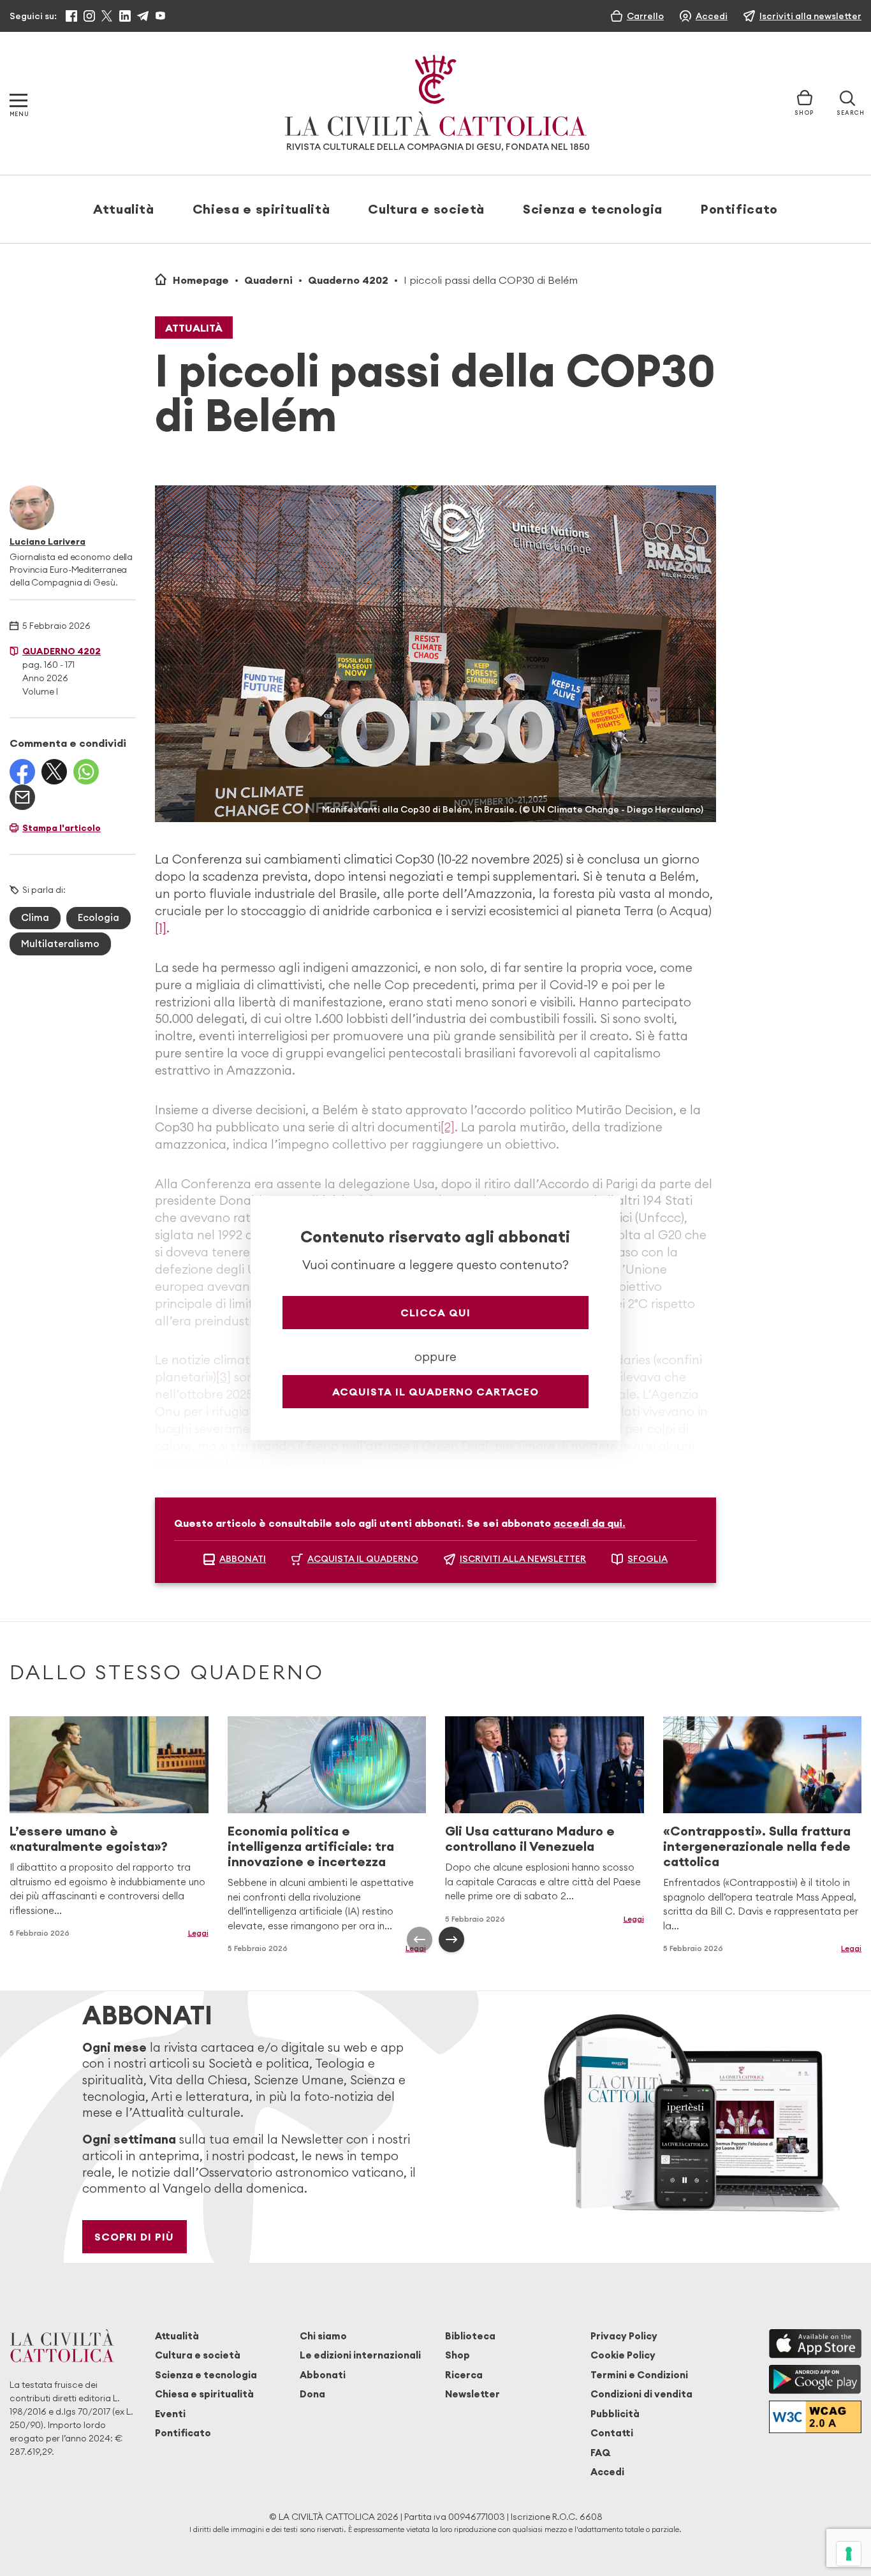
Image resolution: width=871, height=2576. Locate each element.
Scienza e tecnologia (593, 209)
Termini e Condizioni (639, 2375)
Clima (35, 917)
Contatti (612, 2433)
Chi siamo (323, 2336)
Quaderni (268, 280)
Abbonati (323, 2375)
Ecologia (99, 917)
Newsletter (472, 2394)
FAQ (600, 2453)
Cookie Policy (623, 2355)
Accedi (607, 2472)
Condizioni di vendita (641, 2394)
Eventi (170, 2414)
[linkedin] (125, 16)
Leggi (634, 1919)
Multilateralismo (60, 944)
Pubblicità (615, 2414)
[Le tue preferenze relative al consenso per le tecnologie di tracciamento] (849, 2554)
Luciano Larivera (48, 541)
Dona (312, 2394)
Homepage (201, 280)
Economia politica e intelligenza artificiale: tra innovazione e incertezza (311, 1846)
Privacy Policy (624, 2336)
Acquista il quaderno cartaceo (435, 1392)
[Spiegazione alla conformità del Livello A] (815, 2417)
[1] (161, 928)
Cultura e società (426, 209)
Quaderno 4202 (348, 280)
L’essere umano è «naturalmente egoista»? (89, 1838)
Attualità (124, 209)
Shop (457, 2355)
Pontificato (739, 209)
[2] (448, 1127)
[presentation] (420, 1939)
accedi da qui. (589, 1523)
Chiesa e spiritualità (261, 209)
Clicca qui (435, 1313)
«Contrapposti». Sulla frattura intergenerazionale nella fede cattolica (757, 1846)
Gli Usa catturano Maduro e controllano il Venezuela (530, 1838)
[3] (223, 1377)
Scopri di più (134, 2237)
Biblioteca (470, 2336)
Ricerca (464, 2375)
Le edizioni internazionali (360, 2355)
